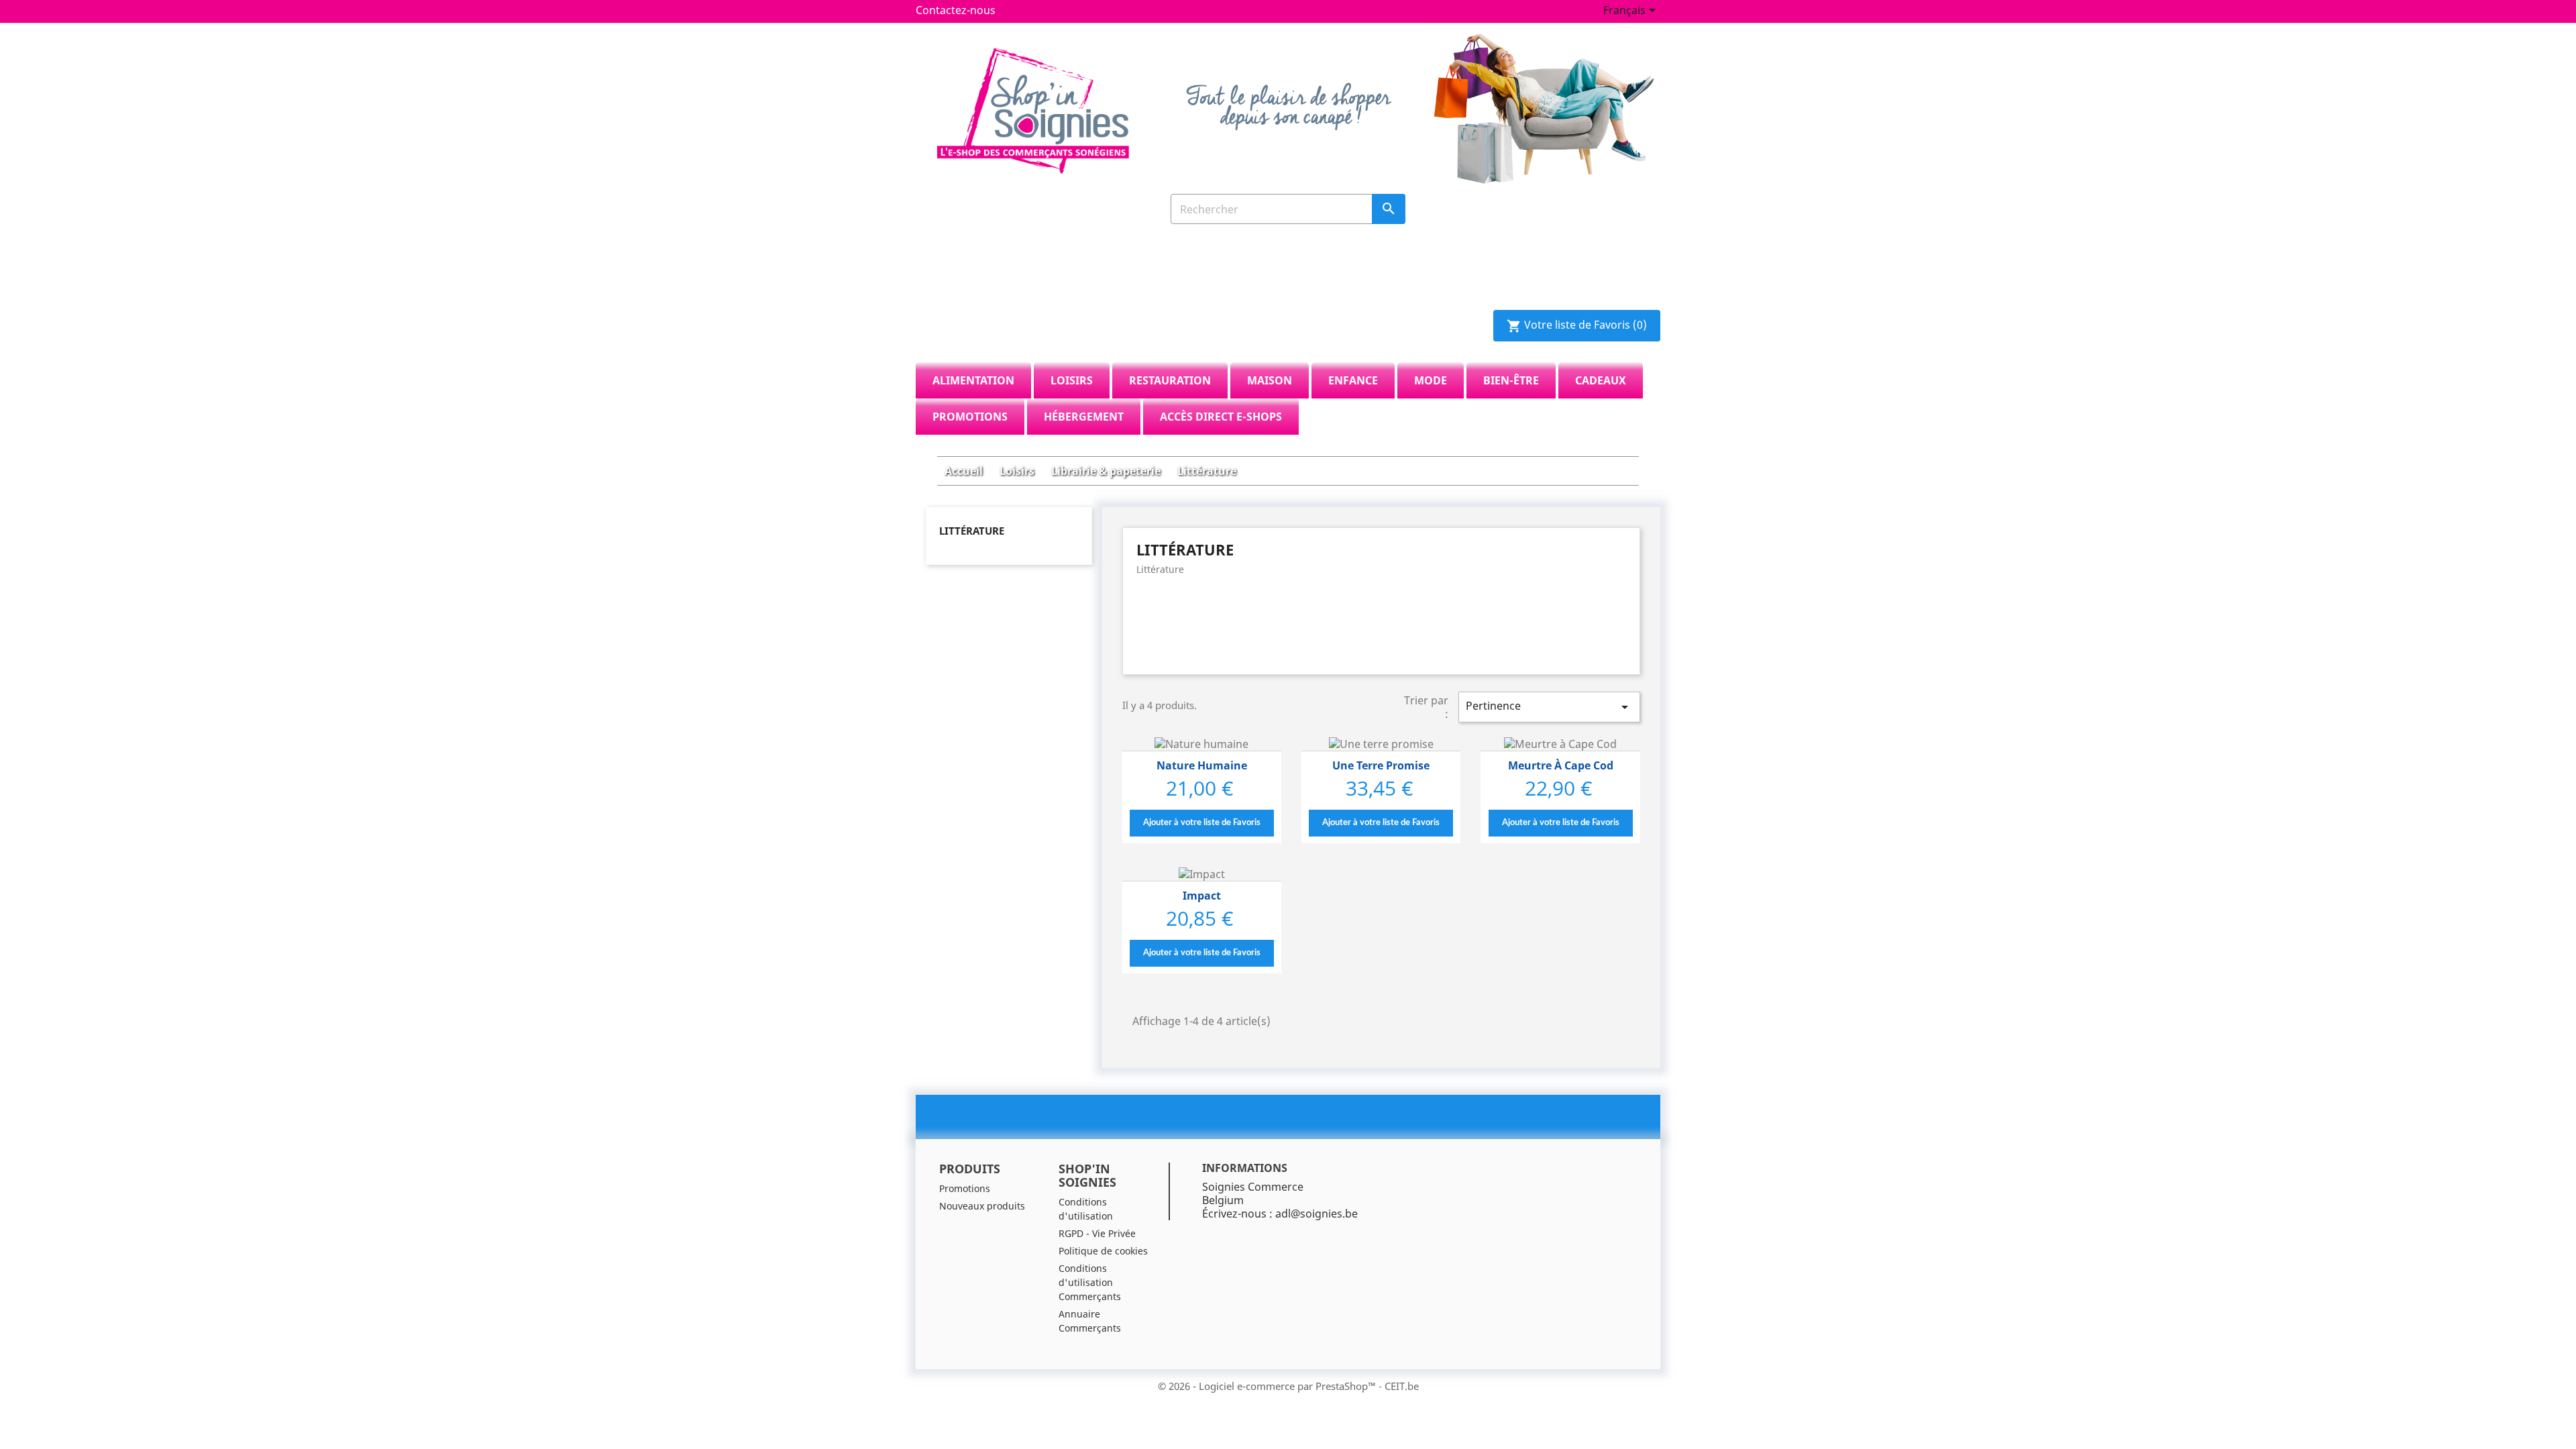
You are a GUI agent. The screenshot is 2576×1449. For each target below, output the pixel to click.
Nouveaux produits (982, 1206)
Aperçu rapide (1201, 744)
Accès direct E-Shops (1221, 417)
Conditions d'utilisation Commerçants (1090, 1282)
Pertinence (1549, 707)
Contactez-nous (956, 10)
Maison (1270, 380)
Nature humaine (1202, 765)
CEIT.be (1402, 1386)
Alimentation (973, 380)
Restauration (1170, 380)
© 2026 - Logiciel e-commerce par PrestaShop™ (1268, 1386)
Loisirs (1072, 380)
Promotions (970, 417)
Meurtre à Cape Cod (1561, 765)
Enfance (1353, 380)
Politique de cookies (1103, 1251)
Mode (1431, 380)
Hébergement (1084, 417)
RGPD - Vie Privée (1097, 1233)
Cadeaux (1601, 380)
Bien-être (1511, 380)
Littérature (972, 531)
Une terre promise (1381, 765)
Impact (1202, 896)
